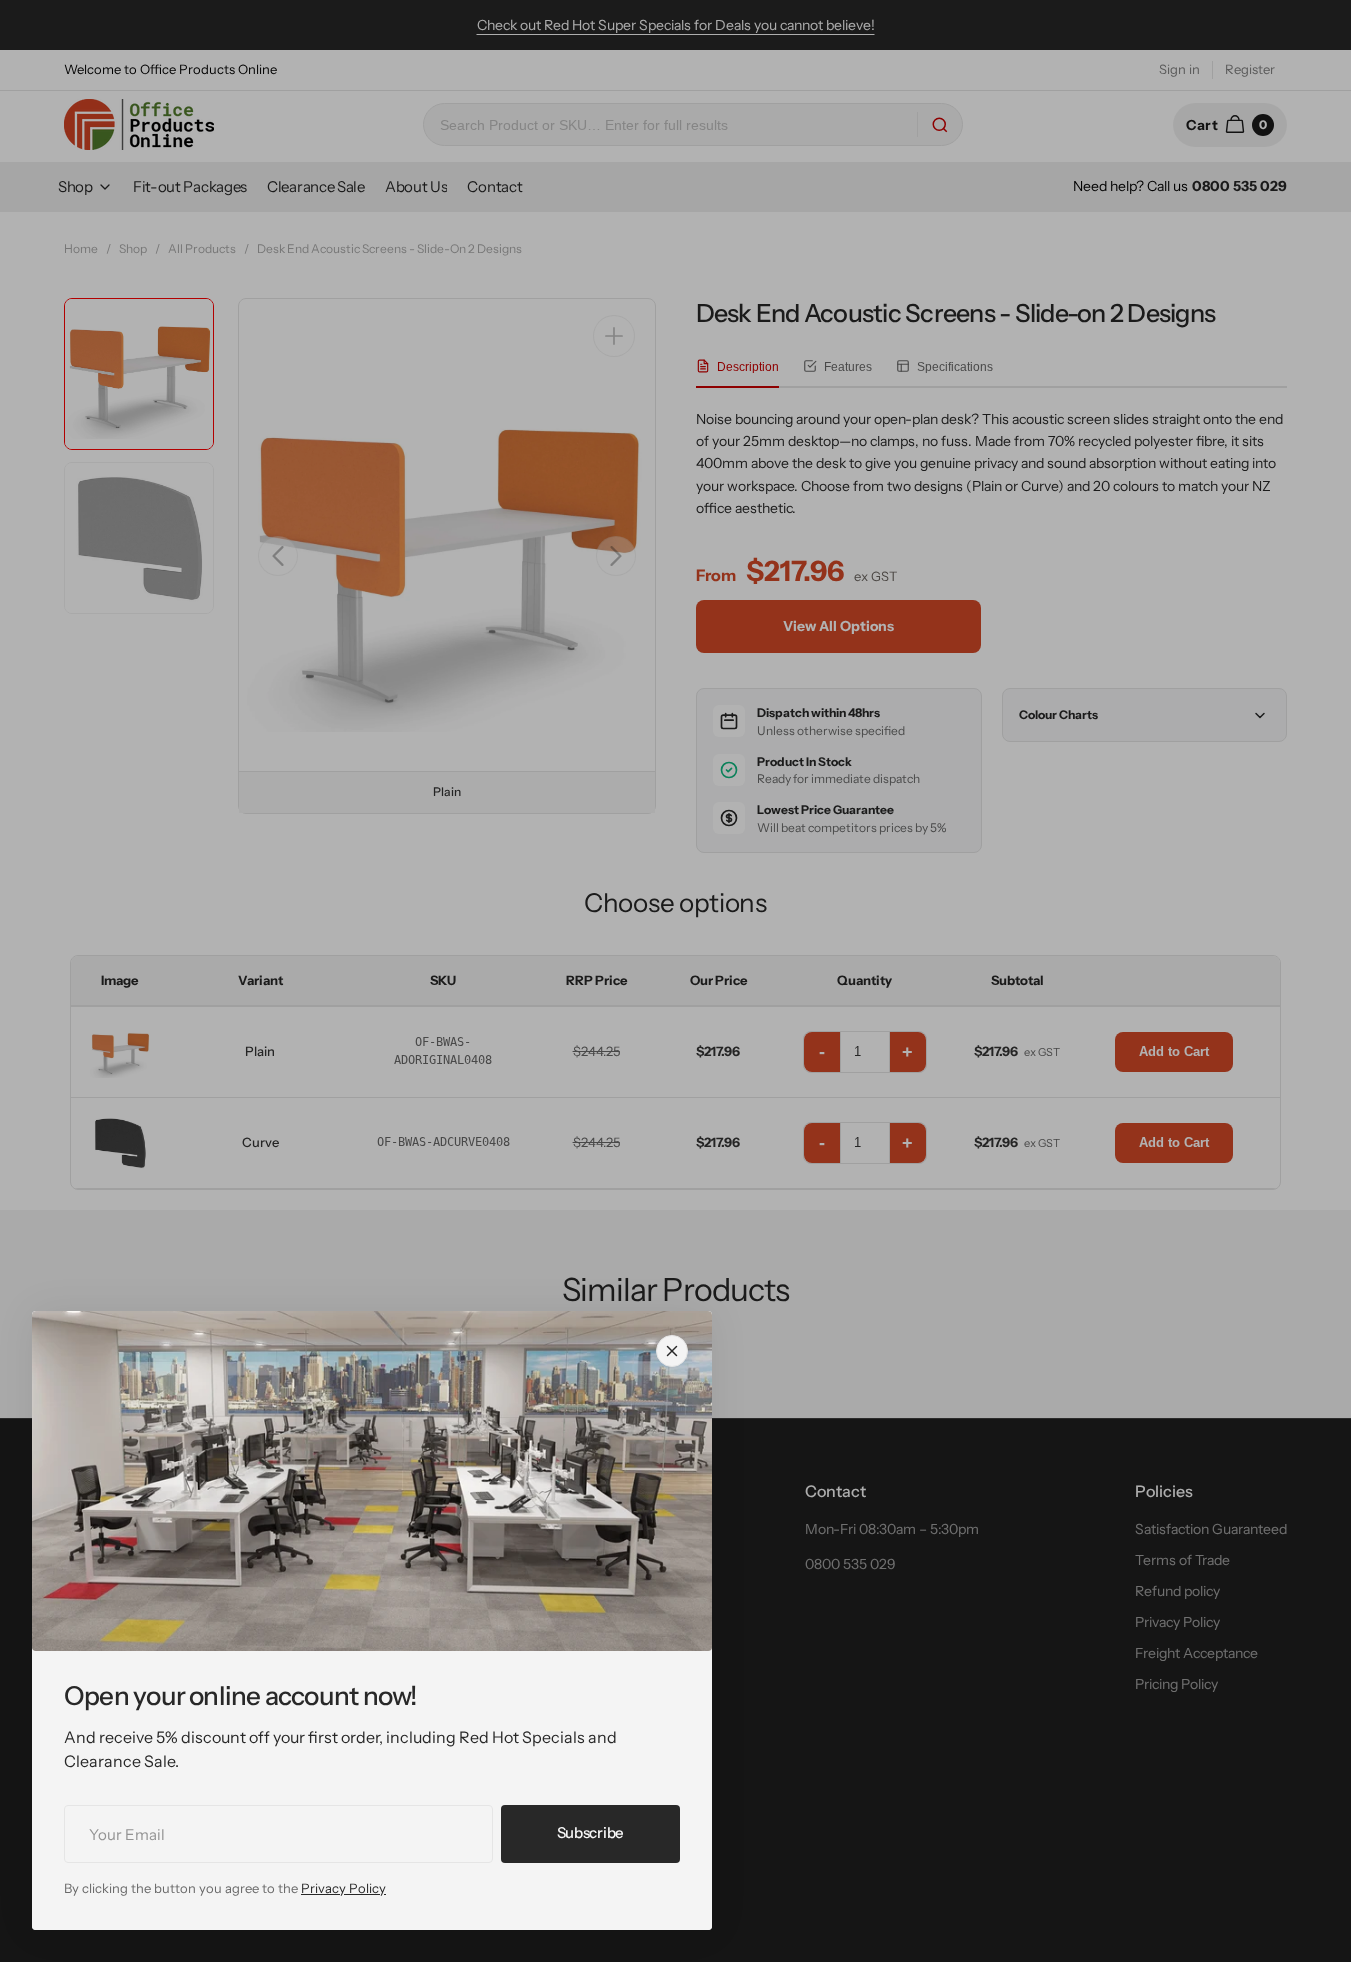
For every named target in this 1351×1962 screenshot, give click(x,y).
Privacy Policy (343, 1888)
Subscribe (590, 1832)
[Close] (672, 1351)
